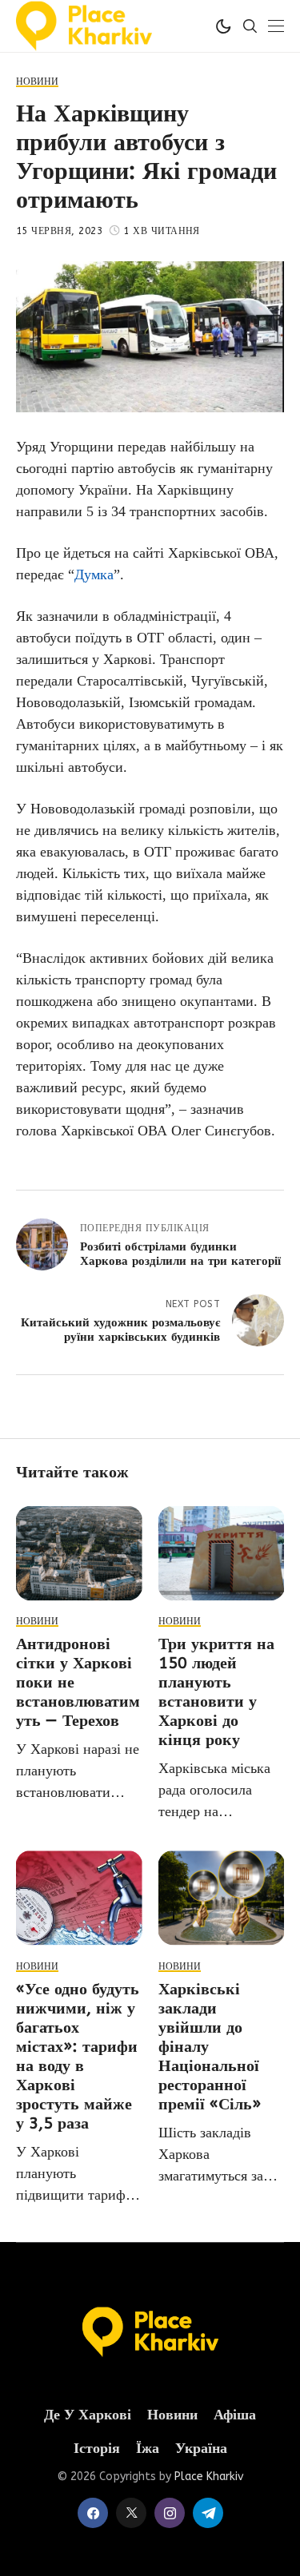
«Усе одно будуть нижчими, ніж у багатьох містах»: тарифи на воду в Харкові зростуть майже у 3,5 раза (78, 2056)
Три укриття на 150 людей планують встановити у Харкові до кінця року (216, 1692)
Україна (201, 2449)
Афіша (235, 2415)
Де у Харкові (88, 2415)
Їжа (148, 2449)
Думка (94, 574)
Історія (97, 2449)
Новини (172, 2415)
